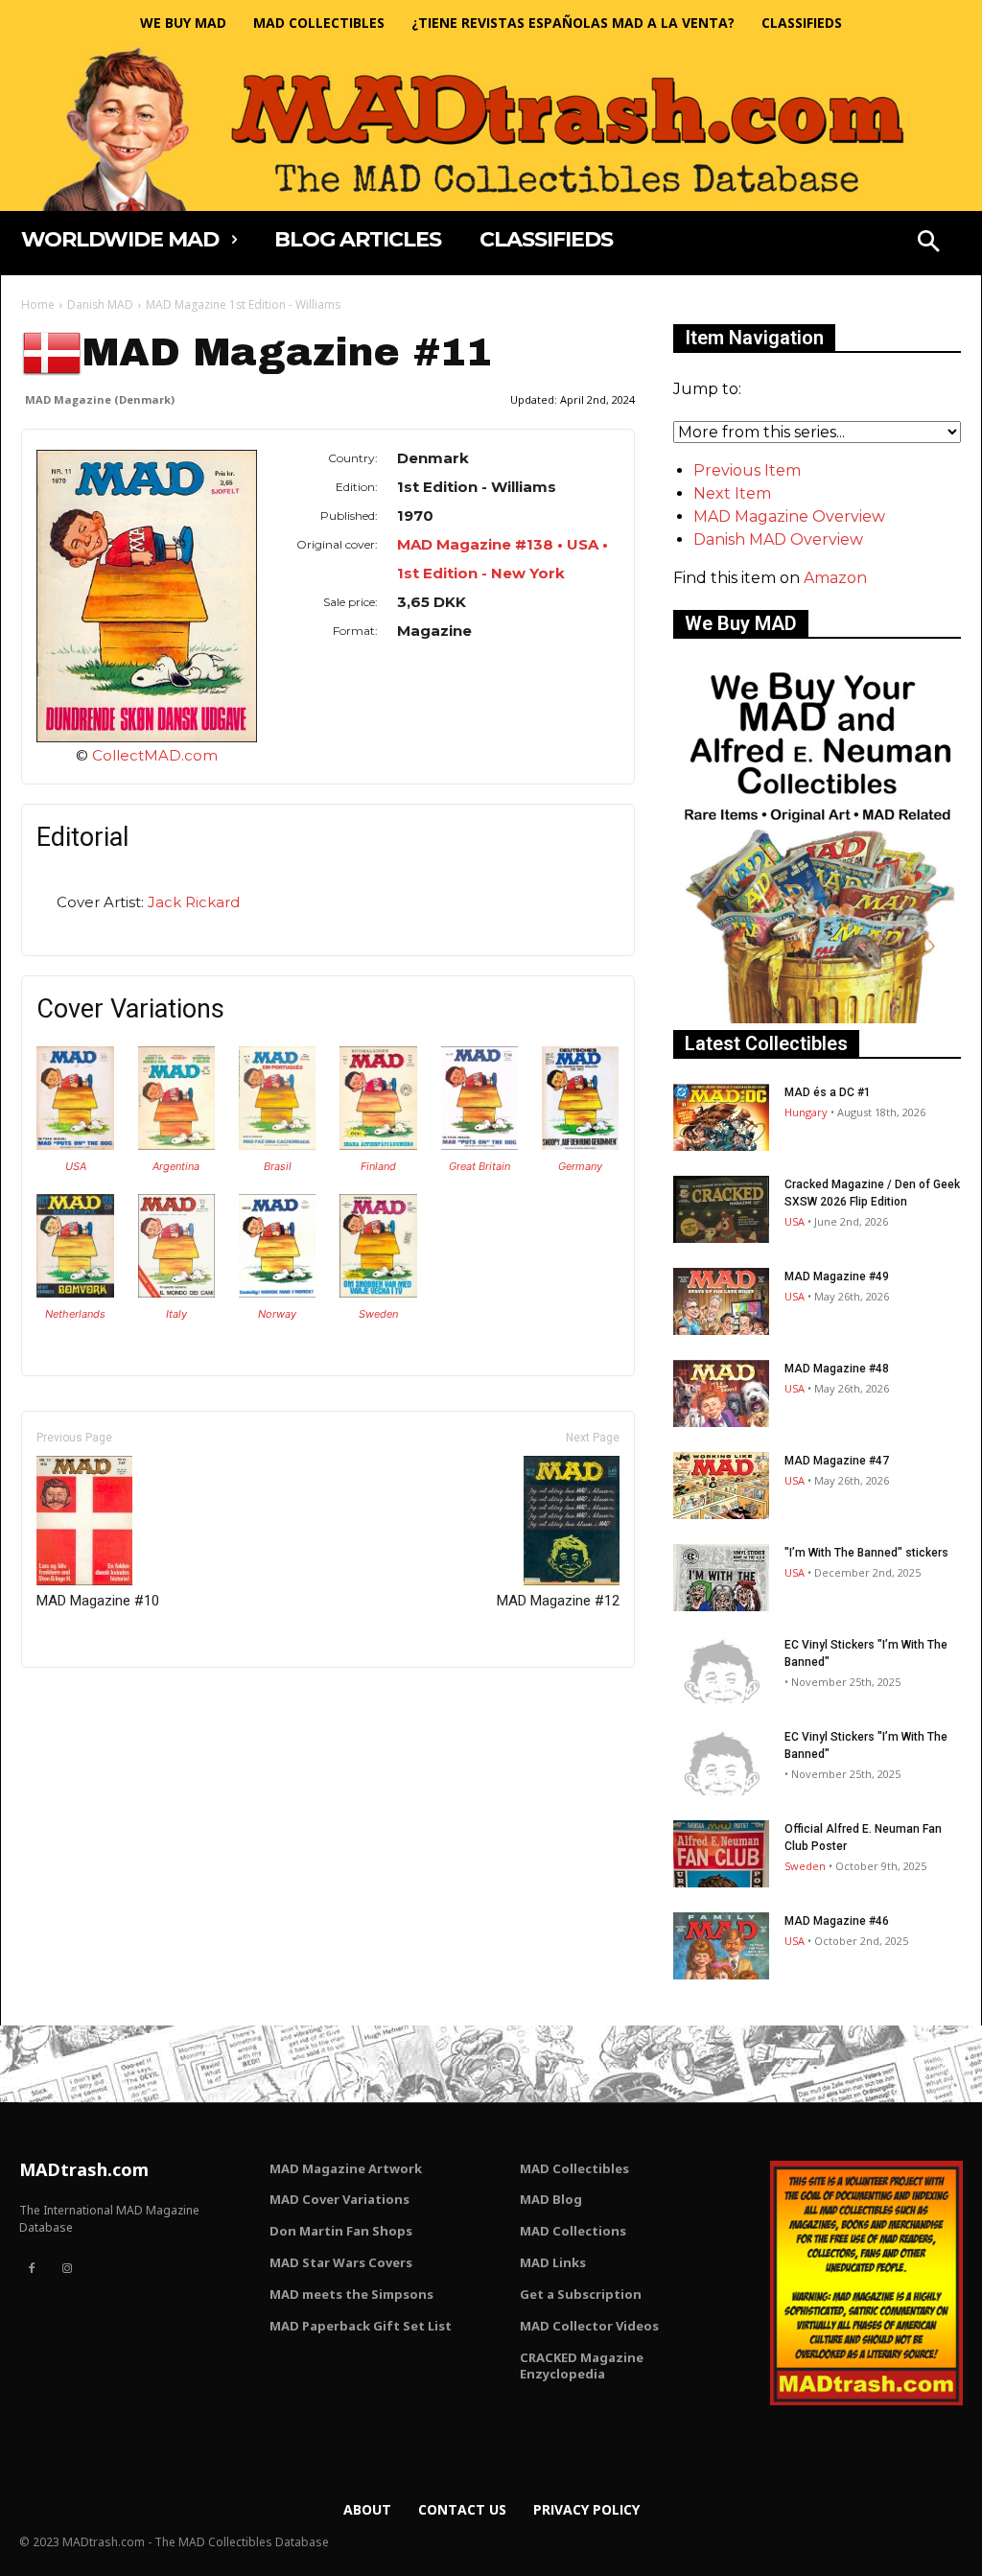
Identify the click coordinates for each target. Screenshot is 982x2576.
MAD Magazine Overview (789, 516)
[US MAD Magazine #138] (75, 1145)
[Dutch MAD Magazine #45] (75, 1292)
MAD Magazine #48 (837, 1369)
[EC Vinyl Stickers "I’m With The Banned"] (721, 1670)
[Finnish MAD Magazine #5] (378, 1145)
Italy (176, 1314)
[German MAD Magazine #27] (580, 1145)
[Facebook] (32, 2269)
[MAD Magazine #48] (721, 1393)
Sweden (378, 1314)
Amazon (835, 578)
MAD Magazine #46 (837, 1921)
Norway (277, 1314)
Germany (580, 1166)
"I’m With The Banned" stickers (866, 1553)
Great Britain (479, 1166)
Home (38, 304)
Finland (378, 1166)
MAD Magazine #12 (558, 1601)
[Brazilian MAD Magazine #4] (277, 1145)
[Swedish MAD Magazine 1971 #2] (378, 1292)
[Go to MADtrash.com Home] (491, 129)
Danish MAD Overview (778, 539)
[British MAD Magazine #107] (479, 1145)
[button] (928, 244)
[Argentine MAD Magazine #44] (176, 1145)
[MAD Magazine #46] (721, 1946)
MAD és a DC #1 (828, 1092)
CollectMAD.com (155, 755)
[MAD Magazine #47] (721, 1486)
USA (76, 1166)
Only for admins (88, 1700)
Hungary (806, 1112)
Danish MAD (100, 304)
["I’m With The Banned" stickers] (721, 1578)
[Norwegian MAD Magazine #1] (277, 1292)
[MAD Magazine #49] (721, 1301)
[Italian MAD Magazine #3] (176, 1292)
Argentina (176, 1166)
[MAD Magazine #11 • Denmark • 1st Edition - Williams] (147, 596)
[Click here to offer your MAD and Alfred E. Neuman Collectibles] (817, 1018)
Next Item (732, 493)
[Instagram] (66, 2269)
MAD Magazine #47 (837, 1461)
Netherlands (75, 1314)
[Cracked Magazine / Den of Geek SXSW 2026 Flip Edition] (721, 1209)
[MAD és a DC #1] (721, 1117)
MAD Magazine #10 (98, 1601)
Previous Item (747, 470)
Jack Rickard (194, 902)
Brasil (278, 1166)
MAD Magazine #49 (837, 1276)
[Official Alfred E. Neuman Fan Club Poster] (721, 1854)
